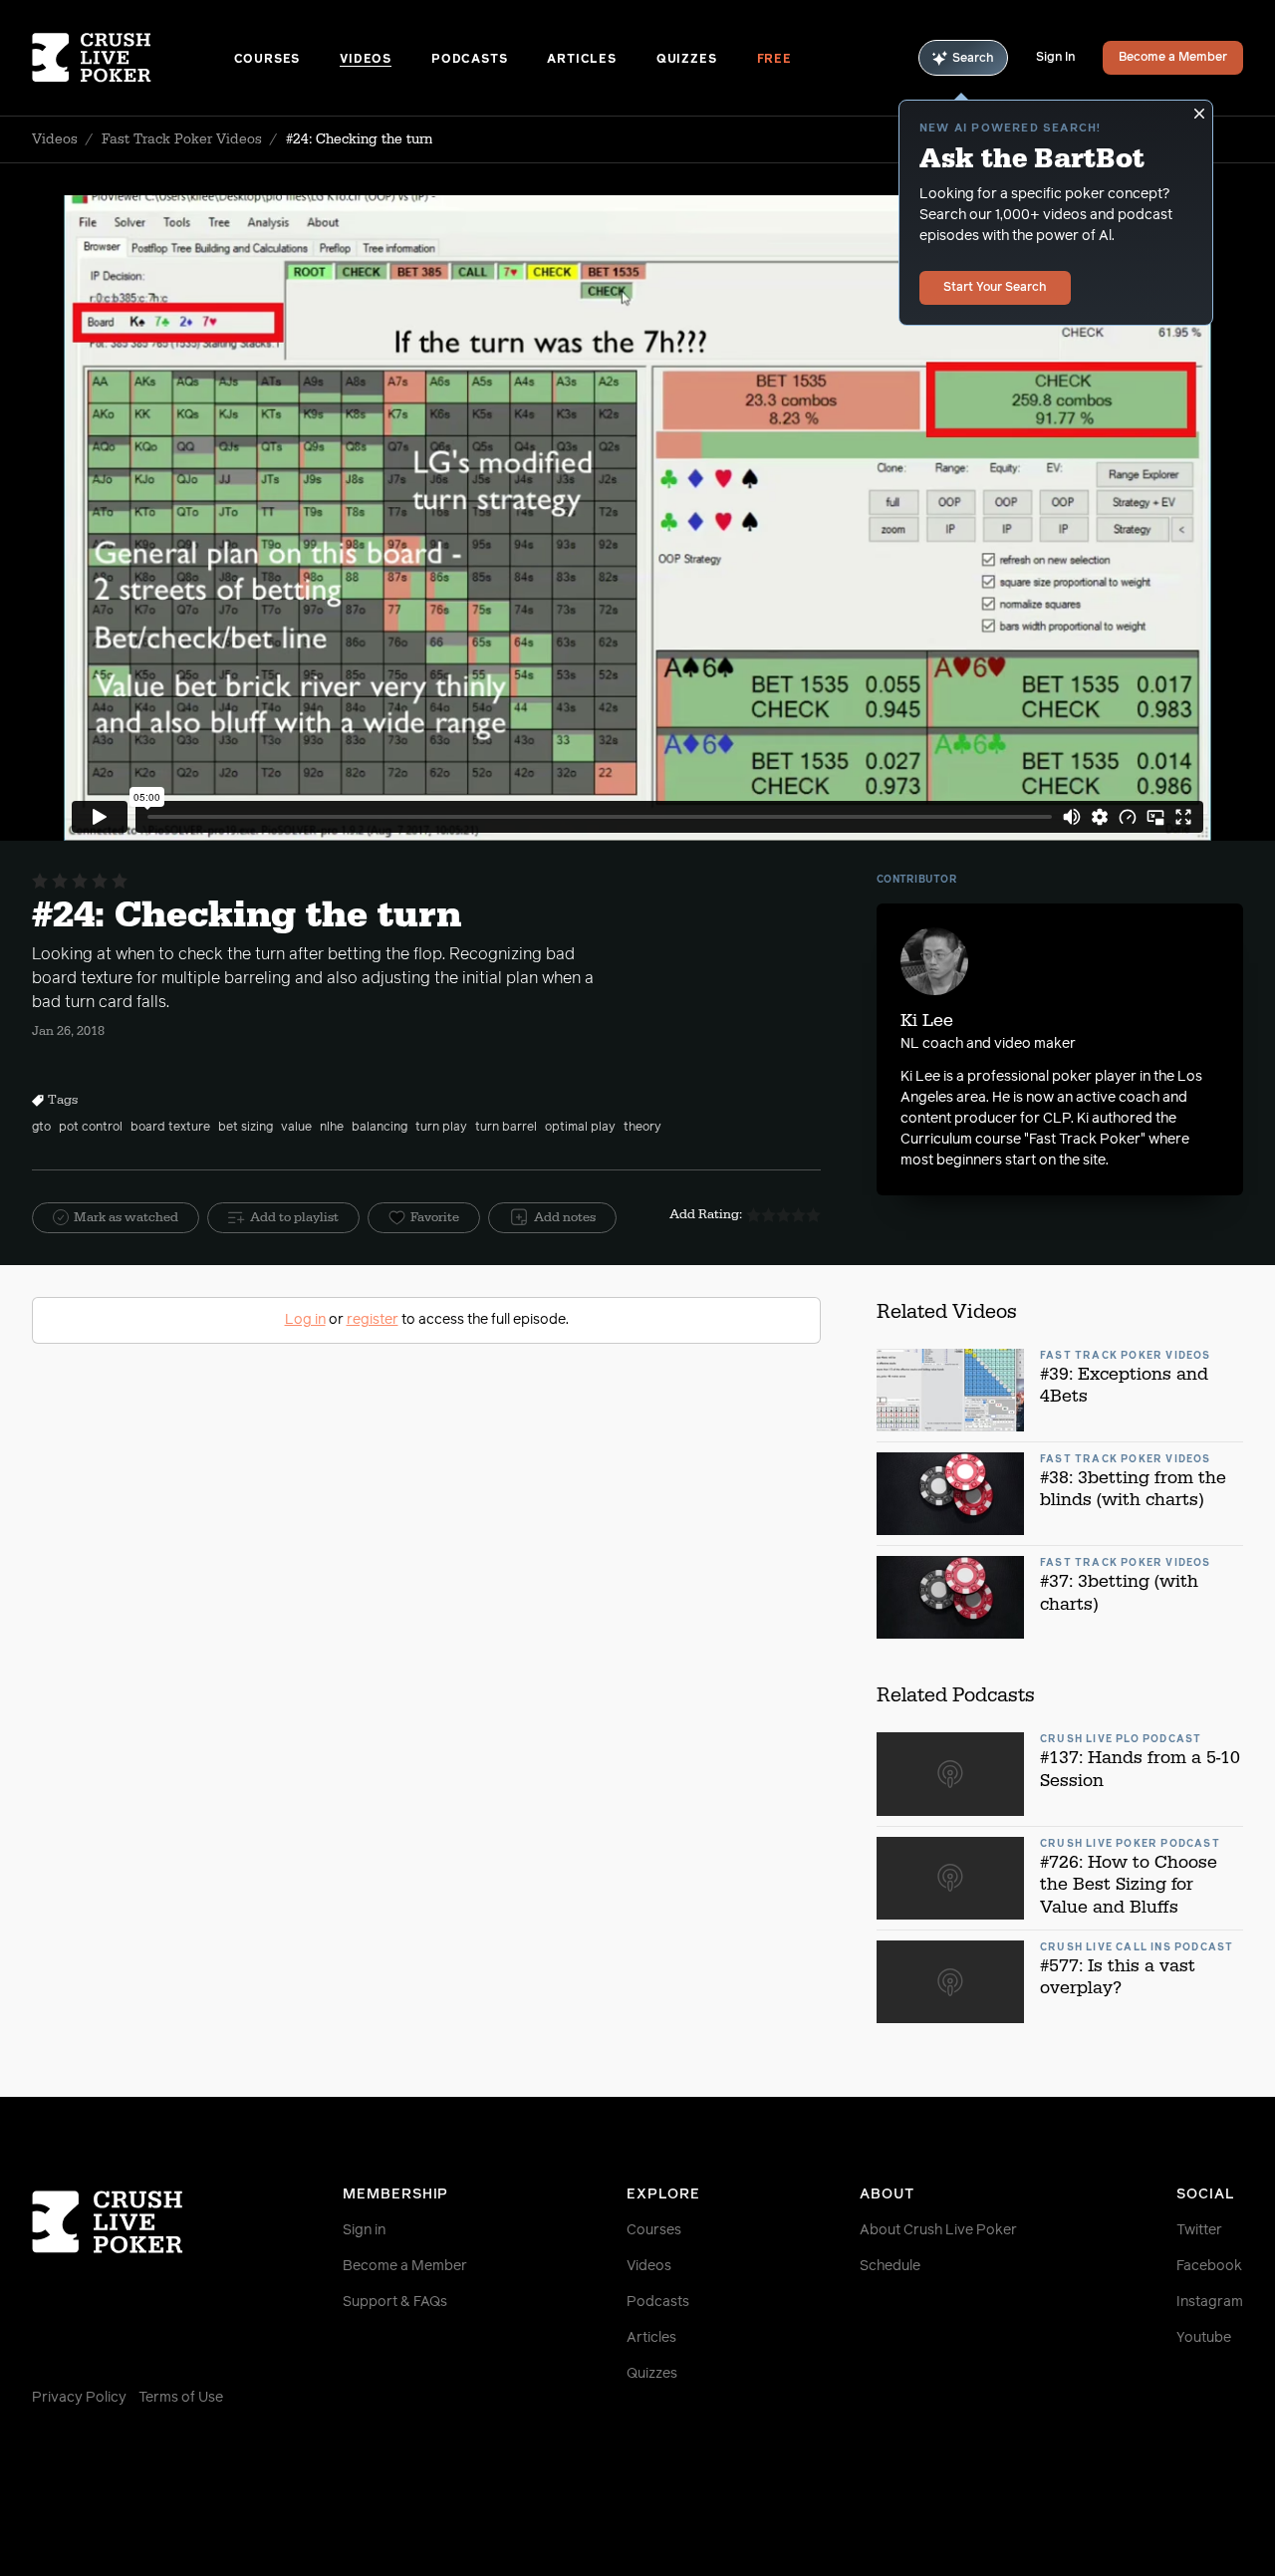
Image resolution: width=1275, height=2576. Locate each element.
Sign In (1055, 58)
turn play (441, 1128)
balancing (380, 1128)
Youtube (1204, 2338)
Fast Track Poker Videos (182, 139)
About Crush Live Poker (938, 2230)
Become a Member (1173, 58)
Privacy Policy (79, 2398)
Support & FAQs (395, 2302)
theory (642, 1128)
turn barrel (506, 1128)
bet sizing (246, 1128)
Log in (305, 1320)
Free (774, 60)
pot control (91, 1128)
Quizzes (687, 60)
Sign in (364, 2230)
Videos (366, 60)
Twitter (1199, 2230)
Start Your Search (995, 288)
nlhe (332, 1128)
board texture (170, 1128)
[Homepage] (133, 58)
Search (973, 59)
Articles (581, 60)
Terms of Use (181, 2398)
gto (41, 1128)
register (373, 1320)
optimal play (580, 1128)
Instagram (1210, 2302)
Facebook (1209, 2266)
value (296, 1128)
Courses (267, 60)
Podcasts (469, 60)
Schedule (890, 2266)
